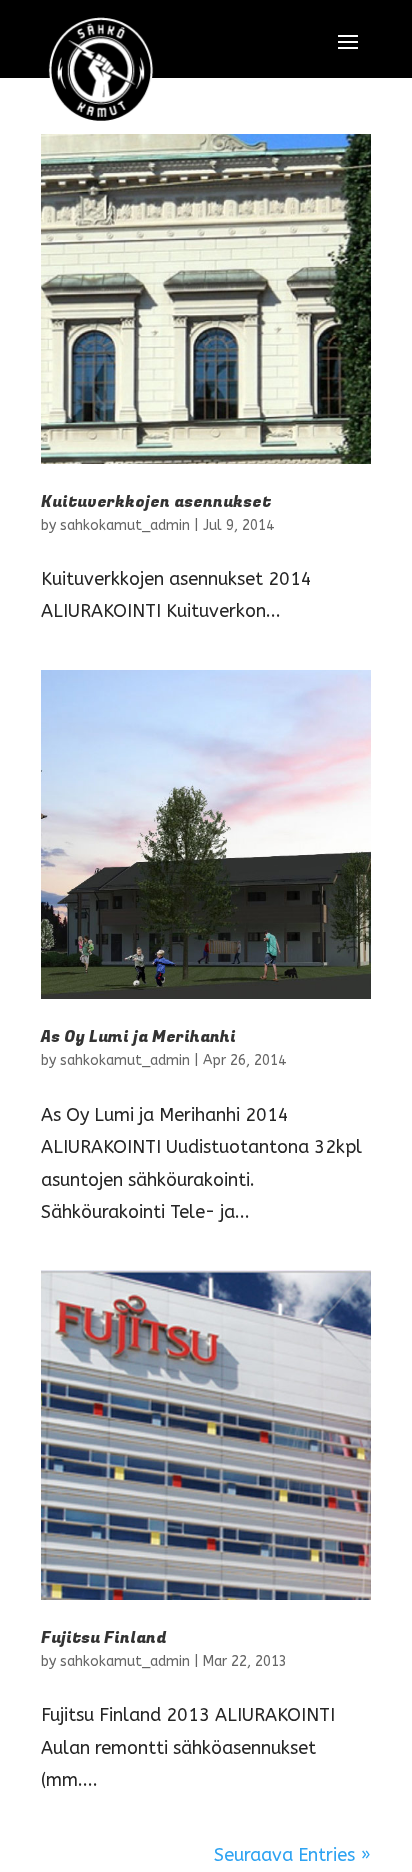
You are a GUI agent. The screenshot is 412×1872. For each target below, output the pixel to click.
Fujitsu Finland (104, 1638)
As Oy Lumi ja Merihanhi (138, 1037)
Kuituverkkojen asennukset (156, 502)
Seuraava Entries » (292, 1855)
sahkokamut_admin (125, 525)
